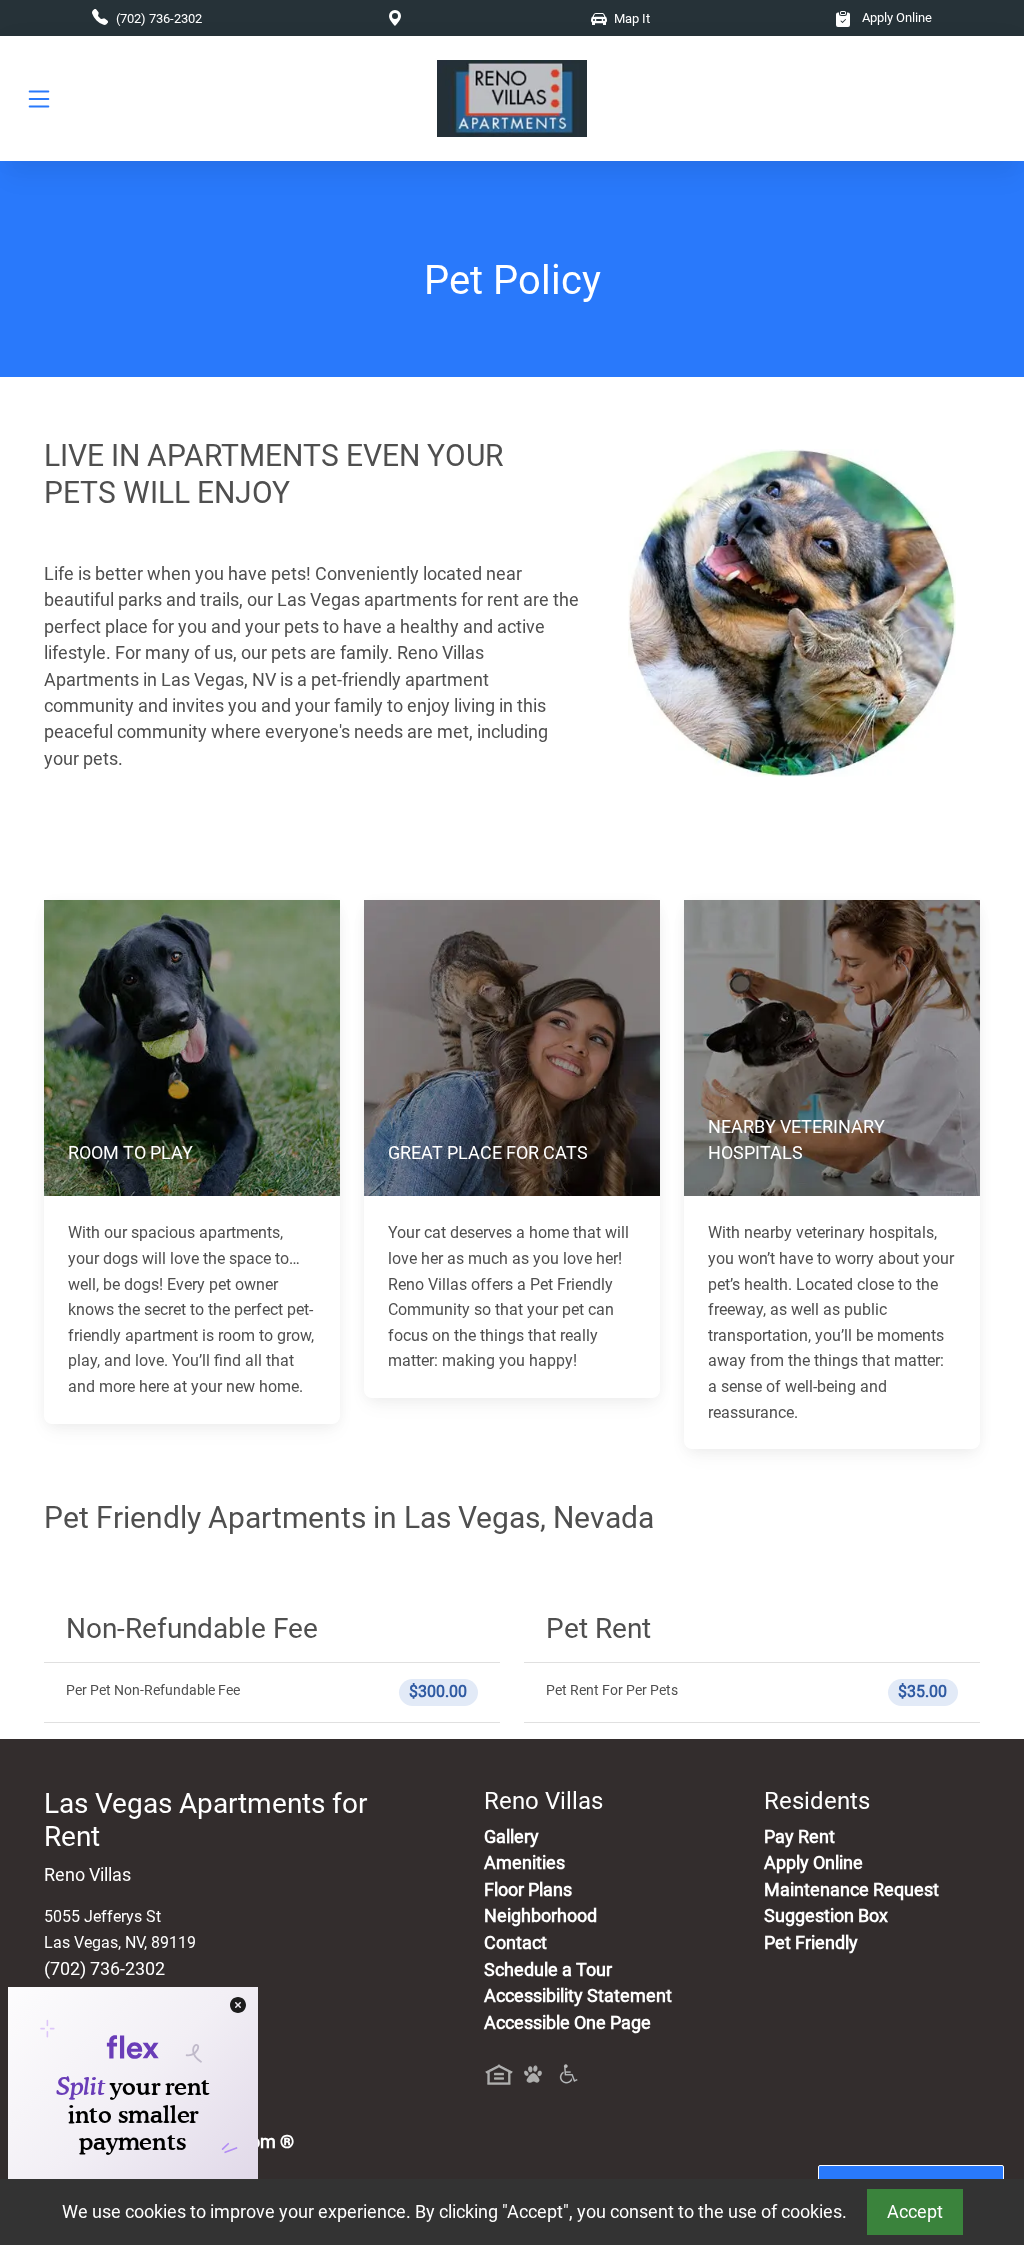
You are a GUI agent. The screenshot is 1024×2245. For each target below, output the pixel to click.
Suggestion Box (826, 1916)
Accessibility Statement (578, 1996)
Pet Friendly (811, 1943)
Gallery (511, 1837)
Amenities (524, 1863)
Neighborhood (540, 1916)
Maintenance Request (851, 1890)
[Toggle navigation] (39, 99)
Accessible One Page (567, 2023)
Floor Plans (528, 1890)
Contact (515, 1943)
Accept (915, 2212)
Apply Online (895, 17)
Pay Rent (799, 1837)
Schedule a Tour (548, 1970)
